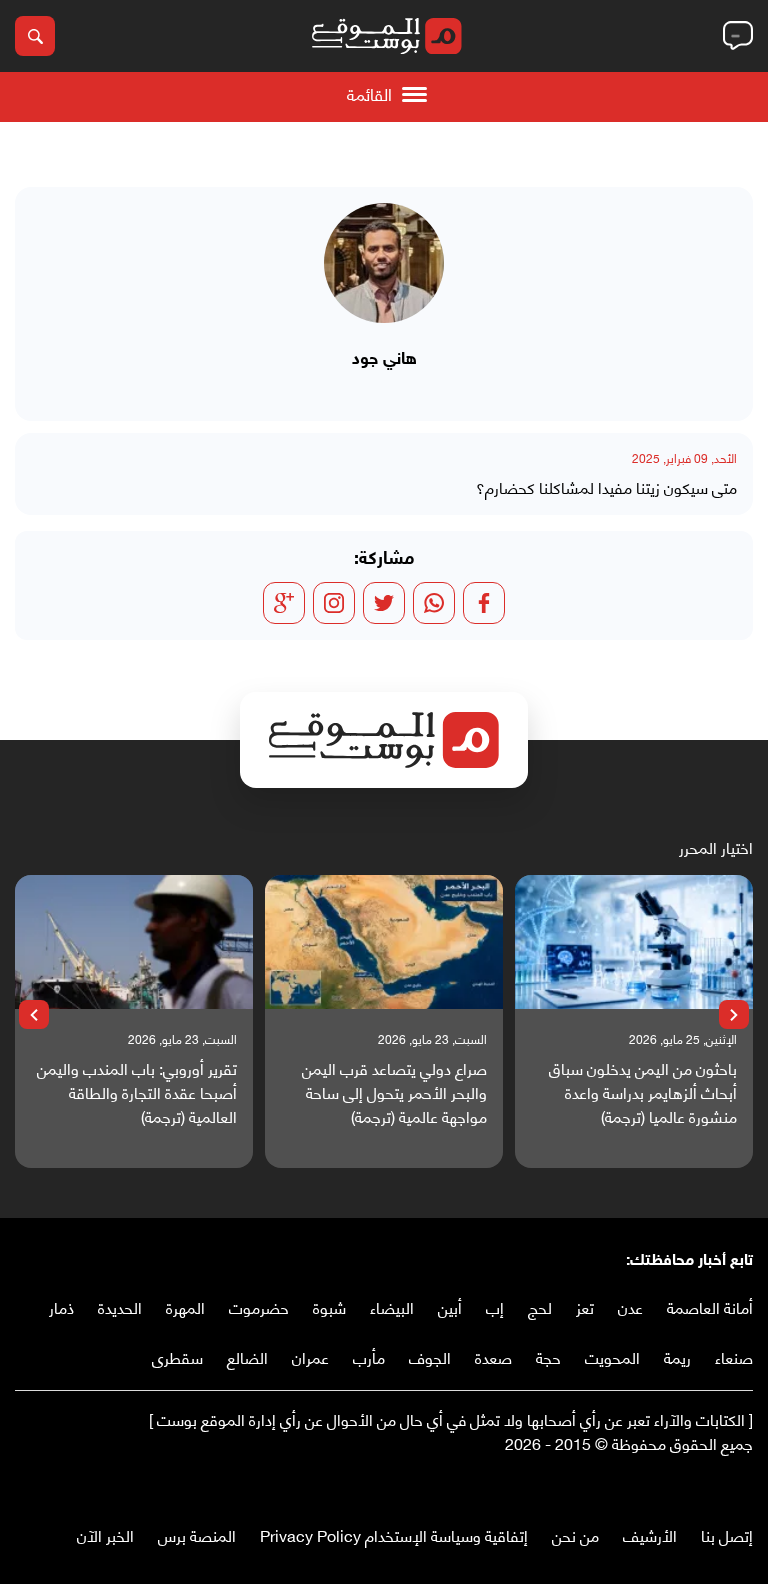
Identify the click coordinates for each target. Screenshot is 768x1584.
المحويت (612, 1356)
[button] (734, 1015)
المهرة (185, 1306)
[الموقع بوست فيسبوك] (743, 1484)
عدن (630, 1306)
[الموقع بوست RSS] (663, 1484)
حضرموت (259, 1306)
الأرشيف (650, 1534)
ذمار (61, 1306)
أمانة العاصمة (710, 1306)
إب (495, 1306)
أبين (450, 1306)
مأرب (369, 1356)
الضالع (247, 1356)
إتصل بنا (727, 1534)
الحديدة (120, 1306)
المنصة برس (197, 1534)
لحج (540, 1306)
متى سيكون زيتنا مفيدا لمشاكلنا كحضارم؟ (606, 487)
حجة (548, 1356)
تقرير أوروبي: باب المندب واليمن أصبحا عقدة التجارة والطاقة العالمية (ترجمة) (137, 1092)
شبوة (329, 1306)
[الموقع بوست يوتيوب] (703, 1484)
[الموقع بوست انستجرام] (683, 1484)
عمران (310, 1356)
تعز (585, 1306)
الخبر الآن (105, 1534)
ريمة (677, 1356)
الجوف (430, 1356)
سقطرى (177, 1356)
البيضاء (392, 1306)
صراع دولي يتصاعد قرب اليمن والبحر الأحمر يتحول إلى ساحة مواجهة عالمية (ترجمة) (394, 1092)
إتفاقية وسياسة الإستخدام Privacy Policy (394, 1534)
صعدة (493, 1356)
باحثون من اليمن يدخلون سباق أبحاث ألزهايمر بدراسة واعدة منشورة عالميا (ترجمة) (643, 1092)
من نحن (575, 1534)
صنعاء (734, 1356)
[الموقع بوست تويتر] (723, 1484)
